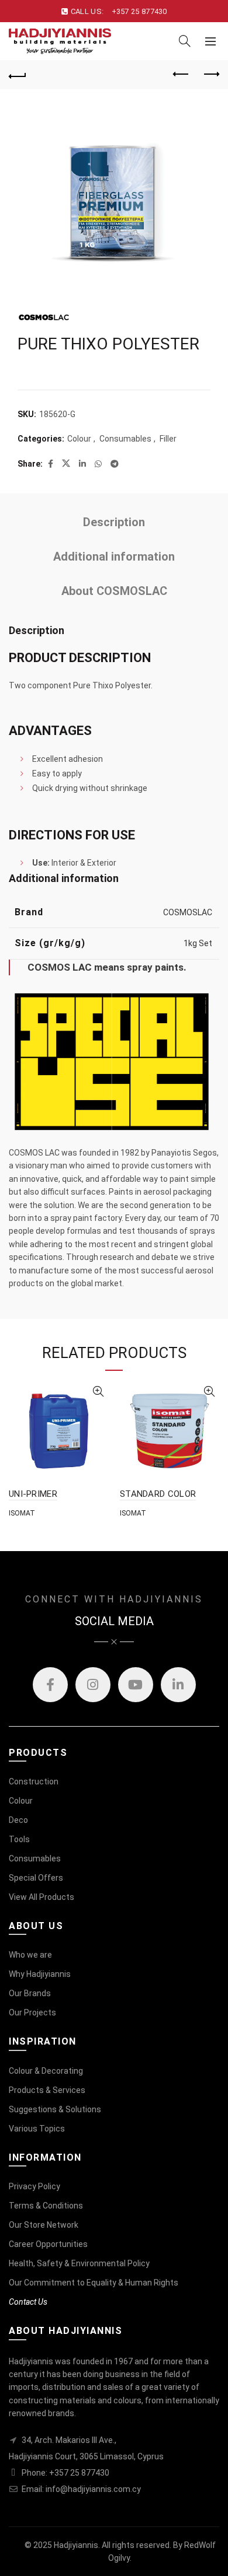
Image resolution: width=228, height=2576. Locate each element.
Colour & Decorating (46, 2071)
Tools (19, 1839)
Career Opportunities (48, 2244)
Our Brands (30, 1993)
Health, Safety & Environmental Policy (79, 2263)
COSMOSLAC (188, 912)
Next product (210, 75)
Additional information (114, 556)
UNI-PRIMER (33, 1494)
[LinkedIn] (178, 1685)
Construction (34, 1781)
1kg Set (198, 943)
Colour (79, 439)
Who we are (30, 1955)
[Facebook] (50, 1685)
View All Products (42, 1897)
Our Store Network (44, 2225)
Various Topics (37, 2129)
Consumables (125, 439)
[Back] (18, 75)
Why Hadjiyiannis (40, 1974)
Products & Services (47, 2090)
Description (114, 522)
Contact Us (28, 2302)
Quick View (98, 1392)
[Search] (185, 41)
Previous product (181, 75)
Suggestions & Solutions (55, 2109)
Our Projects (32, 2013)
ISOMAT (22, 1513)
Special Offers (36, 1878)
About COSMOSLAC (114, 591)
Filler (168, 439)
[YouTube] (136, 1685)
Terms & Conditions (46, 2206)
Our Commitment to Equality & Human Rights (94, 2283)
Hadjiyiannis (76, 2545)
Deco (18, 1820)
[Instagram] (93, 1685)
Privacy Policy (34, 2186)
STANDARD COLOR (158, 1494)
